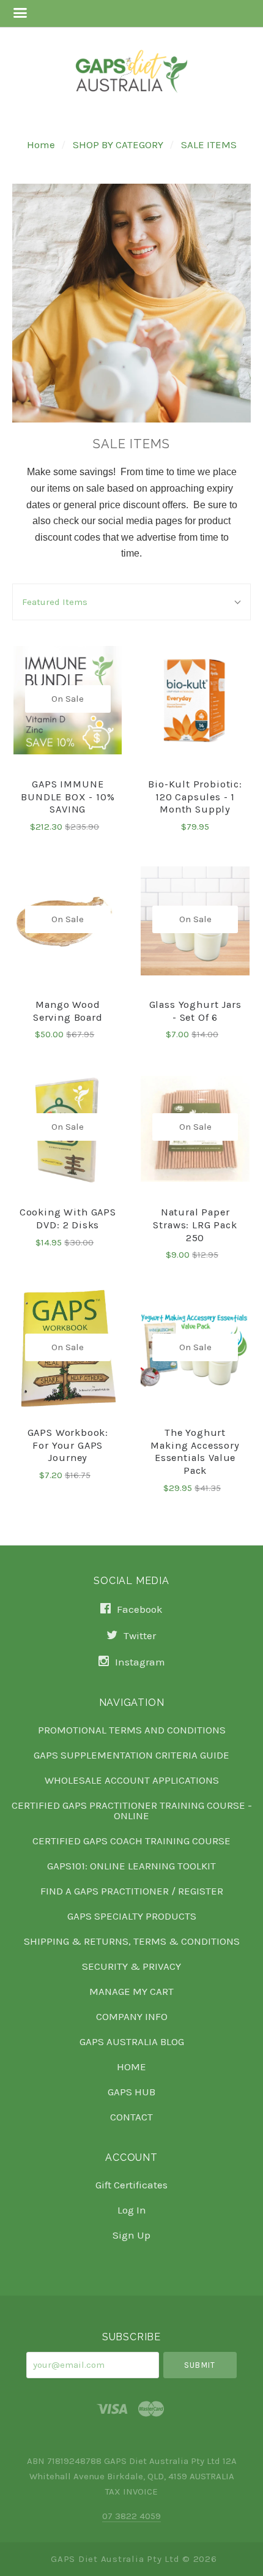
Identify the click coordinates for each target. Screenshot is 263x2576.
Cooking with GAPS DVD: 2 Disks (68, 1219)
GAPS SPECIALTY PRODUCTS (132, 1916)
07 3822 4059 (131, 2516)
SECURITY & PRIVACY (131, 1966)
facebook (139, 1609)
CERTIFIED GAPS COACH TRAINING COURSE (131, 1841)
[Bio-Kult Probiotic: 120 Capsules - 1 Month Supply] (195, 700)
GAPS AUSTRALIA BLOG (132, 2041)
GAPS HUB (131, 2092)
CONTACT (131, 2116)
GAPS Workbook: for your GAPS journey (68, 1445)
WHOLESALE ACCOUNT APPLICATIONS (132, 1780)
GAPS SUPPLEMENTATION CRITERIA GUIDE (131, 1755)
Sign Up (131, 2235)
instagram (139, 1662)
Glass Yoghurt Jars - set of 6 (195, 1011)
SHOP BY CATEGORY (118, 145)
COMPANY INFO (132, 2016)
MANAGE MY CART (131, 1991)
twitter (139, 1635)
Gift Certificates (131, 2185)
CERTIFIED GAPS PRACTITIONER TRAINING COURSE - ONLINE (132, 1810)
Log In (132, 2210)
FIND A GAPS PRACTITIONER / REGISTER (132, 1891)
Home (41, 145)
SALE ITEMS (209, 145)
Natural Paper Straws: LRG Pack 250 (195, 1225)
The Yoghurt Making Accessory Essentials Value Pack (195, 1451)
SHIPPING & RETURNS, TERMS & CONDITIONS (132, 1941)
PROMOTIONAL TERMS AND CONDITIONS (132, 1730)
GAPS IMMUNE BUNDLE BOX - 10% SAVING (68, 797)
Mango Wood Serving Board (68, 1011)
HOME (131, 2067)
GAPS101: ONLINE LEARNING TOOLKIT (131, 1866)
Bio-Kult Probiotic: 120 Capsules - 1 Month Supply (195, 797)
